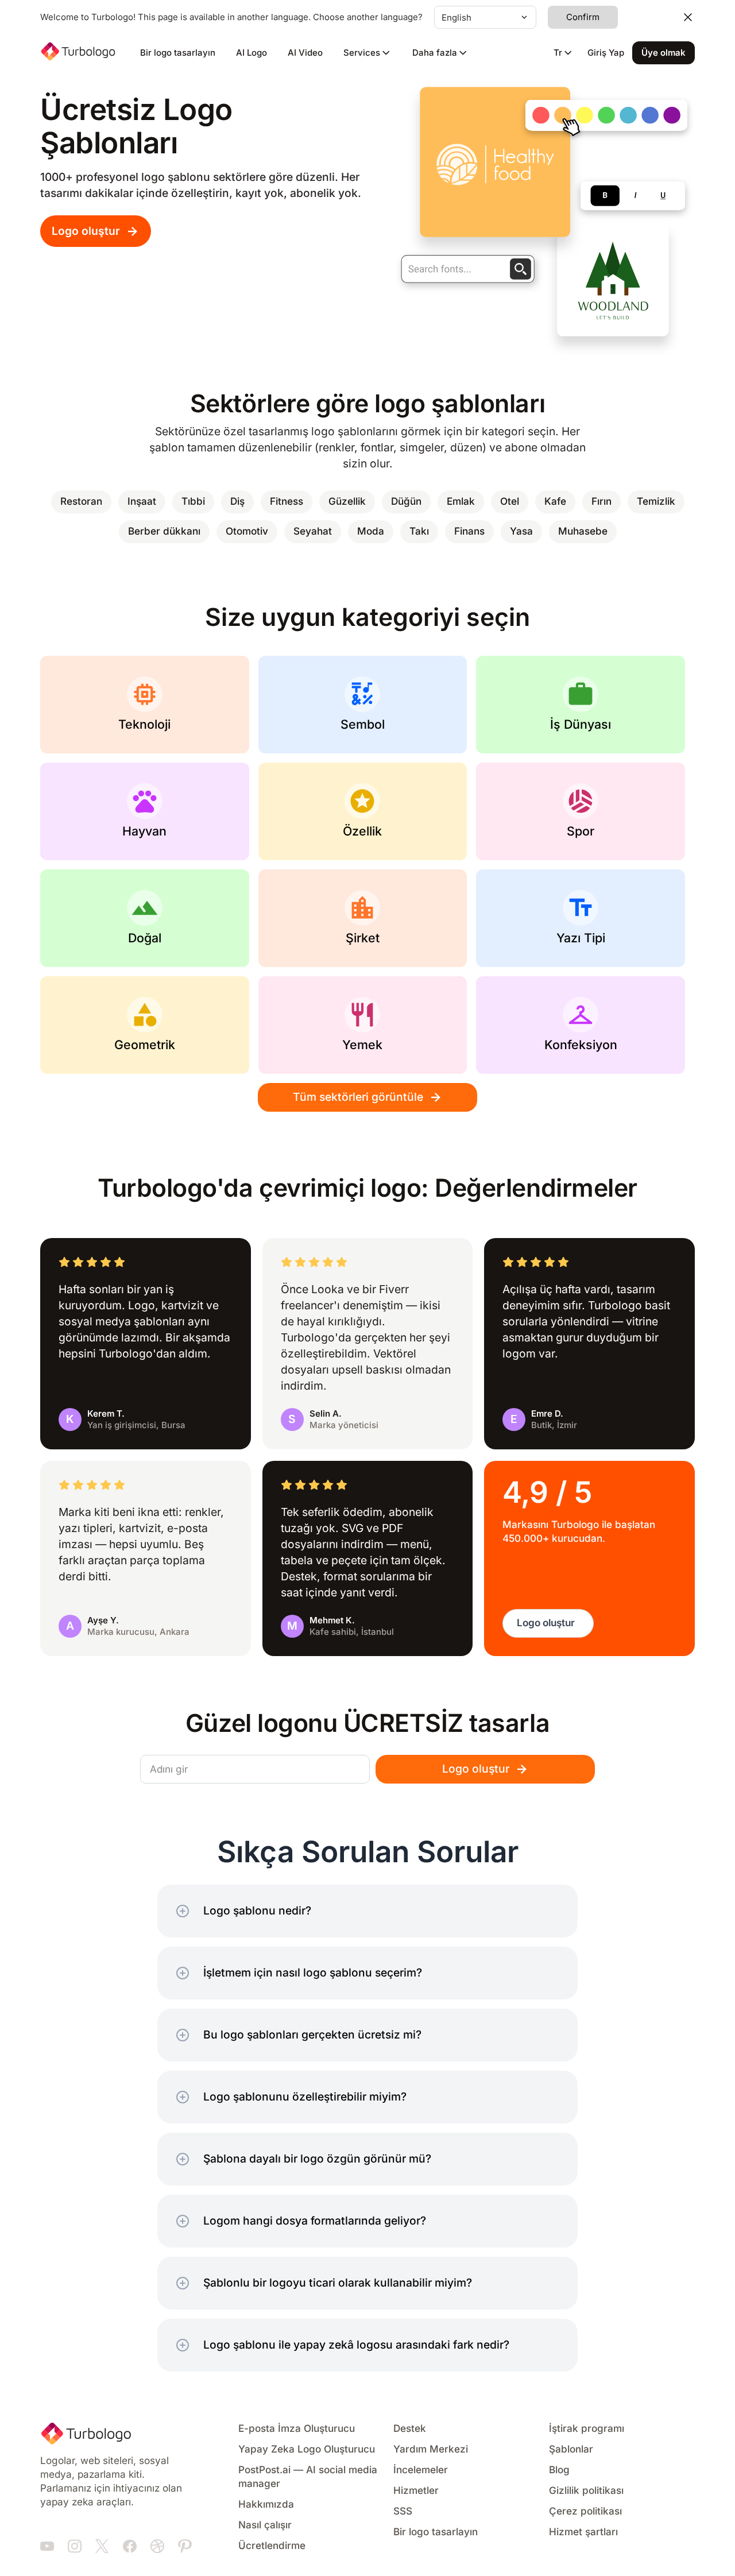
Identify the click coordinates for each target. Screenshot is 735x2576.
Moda (371, 531)
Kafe (555, 502)
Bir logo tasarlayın (178, 53)
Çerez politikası (585, 2511)
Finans (469, 531)
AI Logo (252, 53)
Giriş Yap (606, 53)
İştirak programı (587, 2429)
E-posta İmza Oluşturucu (297, 2429)
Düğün (406, 502)
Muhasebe (583, 531)
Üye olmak (664, 53)
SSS (403, 2511)
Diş (237, 502)
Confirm (583, 17)
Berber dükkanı (164, 531)
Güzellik (347, 502)
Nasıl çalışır (265, 2525)
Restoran (81, 502)
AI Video (305, 53)
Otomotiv (247, 531)
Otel (510, 502)
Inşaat (142, 502)
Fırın (601, 502)
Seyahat (313, 531)
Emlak (461, 502)
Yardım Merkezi (431, 2449)
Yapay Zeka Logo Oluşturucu (307, 2449)
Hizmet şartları (583, 2532)
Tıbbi (193, 502)
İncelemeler (421, 2470)
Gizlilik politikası (586, 2491)
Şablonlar (571, 2449)
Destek (410, 2429)
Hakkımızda (266, 2505)
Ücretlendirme (272, 2546)
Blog (559, 2470)
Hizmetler (416, 2491)
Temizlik (656, 502)
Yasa (521, 531)
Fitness (287, 502)
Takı (419, 531)
